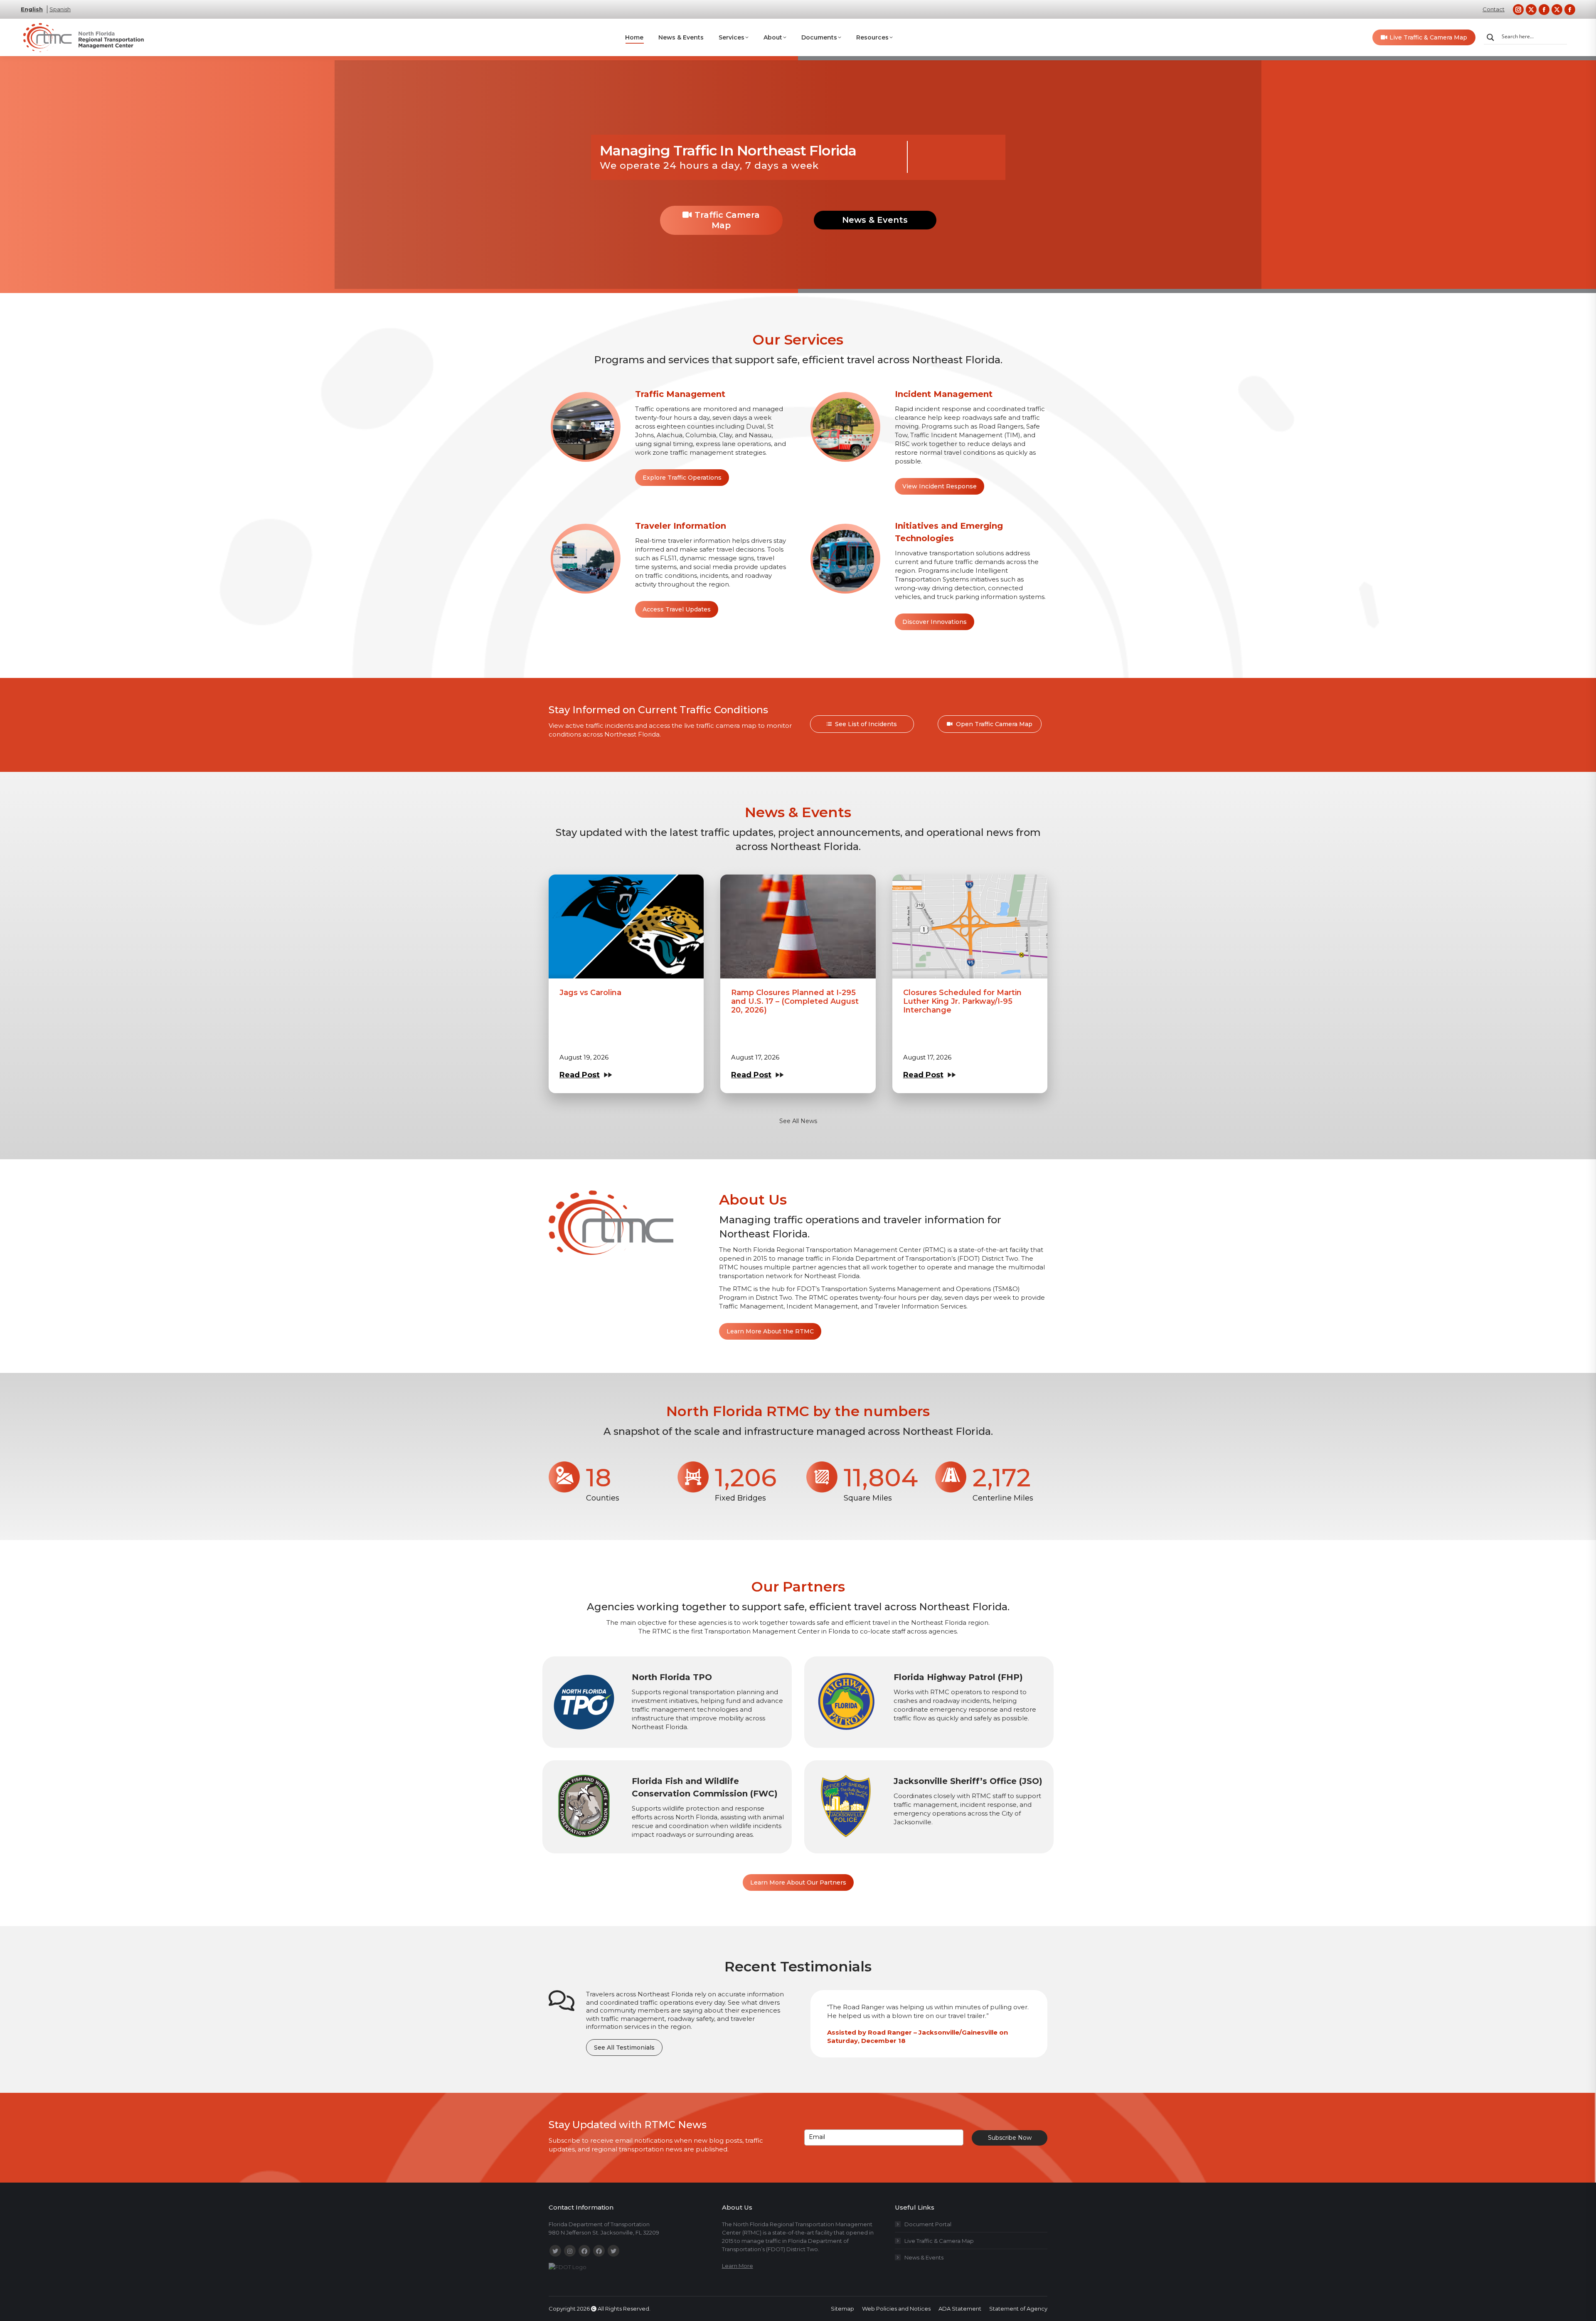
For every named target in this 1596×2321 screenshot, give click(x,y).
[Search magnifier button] (1490, 37)
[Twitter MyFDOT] (613, 2251)
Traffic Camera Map (726, 220)
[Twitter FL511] (555, 2251)
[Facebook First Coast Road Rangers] (599, 2251)
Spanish (60, 9)
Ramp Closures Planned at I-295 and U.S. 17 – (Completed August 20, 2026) (795, 1001)
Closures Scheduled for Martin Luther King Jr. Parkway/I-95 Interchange (962, 1001)
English (32, 9)
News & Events (875, 220)
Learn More (738, 2266)
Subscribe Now (1010, 2138)
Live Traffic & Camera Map (939, 2241)
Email (817, 2137)
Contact (1494, 9)
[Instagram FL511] (570, 2251)
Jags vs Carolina (590, 993)
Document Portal (928, 2224)
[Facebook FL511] (584, 2251)
